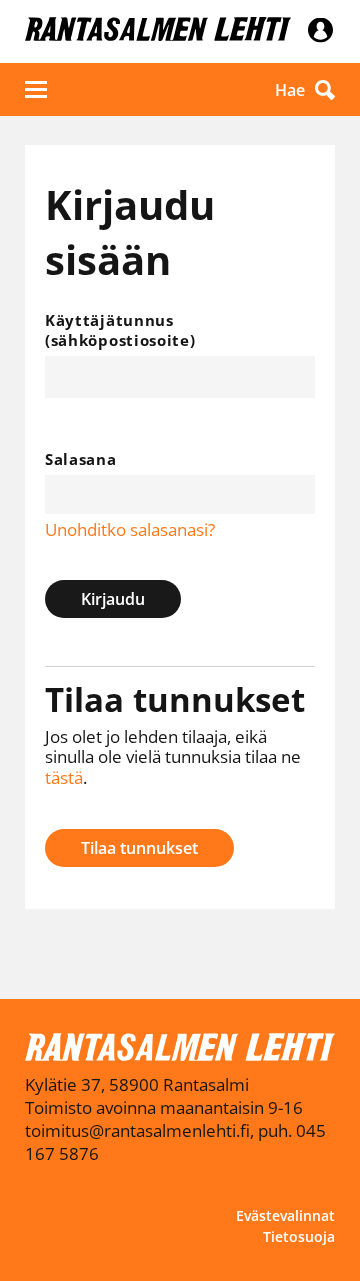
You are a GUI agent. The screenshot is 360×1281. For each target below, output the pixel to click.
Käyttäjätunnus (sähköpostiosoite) (120, 330)
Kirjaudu (113, 599)
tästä (64, 777)
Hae (290, 90)
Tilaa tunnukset (139, 848)
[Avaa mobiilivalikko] (36, 89)
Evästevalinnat (285, 1215)
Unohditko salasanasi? (130, 529)
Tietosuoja (299, 1236)
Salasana (81, 459)
